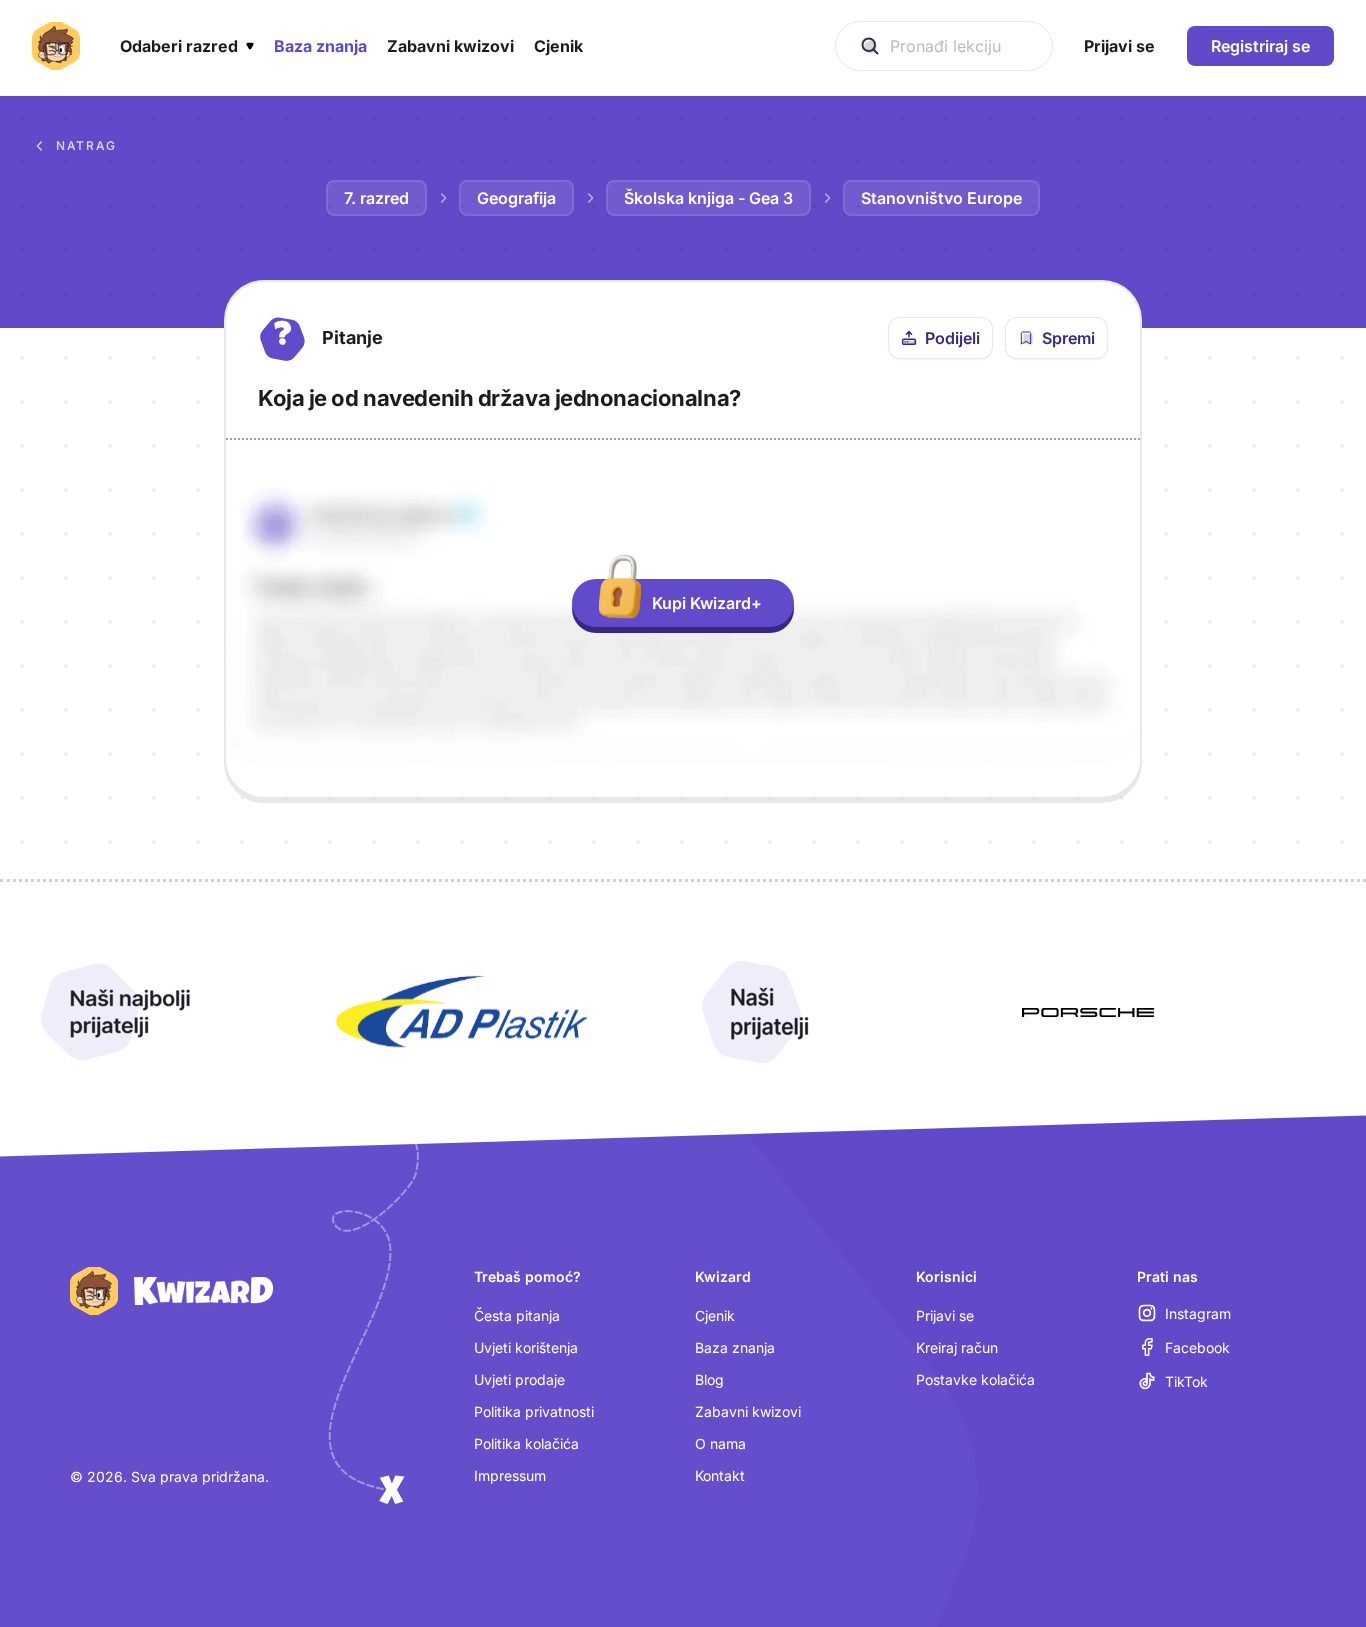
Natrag (86, 145)
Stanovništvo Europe (941, 198)
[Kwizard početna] (56, 46)
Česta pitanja (517, 1315)
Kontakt (720, 1475)
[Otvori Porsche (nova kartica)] (1088, 1012)
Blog (709, 1379)
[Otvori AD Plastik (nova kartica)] (462, 1012)
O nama (720, 1443)
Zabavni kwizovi (748, 1411)
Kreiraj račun (957, 1347)
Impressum (510, 1475)
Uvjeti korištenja (526, 1347)
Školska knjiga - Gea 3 (708, 198)
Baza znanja (735, 1347)
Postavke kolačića (975, 1379)
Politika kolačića (526, 1443)
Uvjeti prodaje (519, 1379)
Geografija (516, 198)
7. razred (376, 198)
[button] (187, 46)
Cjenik (715, 1315)
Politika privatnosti (534, 1411)
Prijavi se (945, 1315)
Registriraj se (1260, 46)
